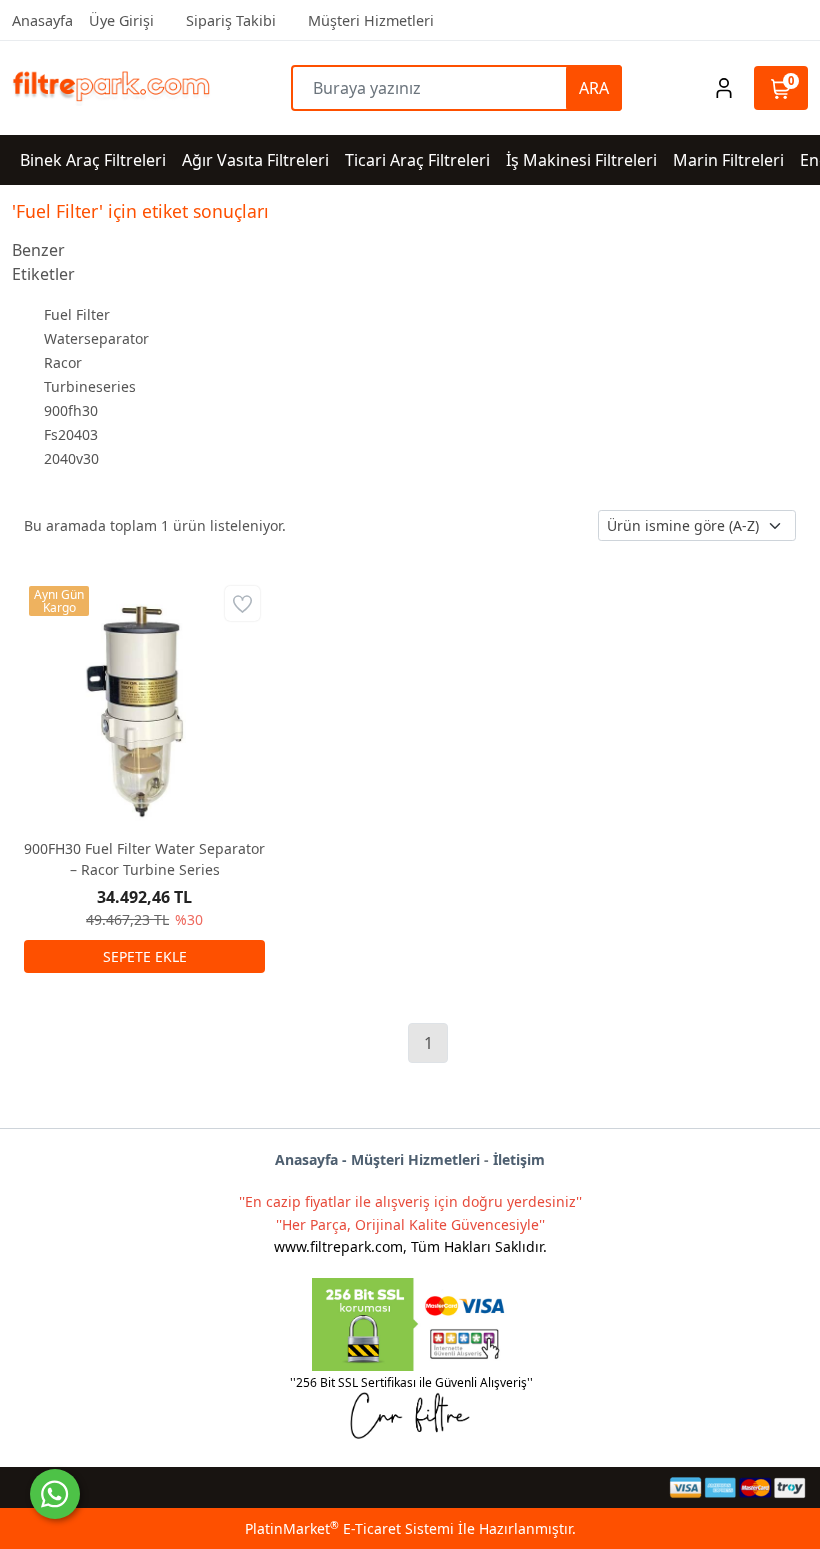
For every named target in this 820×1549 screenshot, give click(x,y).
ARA (594, 88)
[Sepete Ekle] (144, 956)
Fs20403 (71, 434)
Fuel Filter (77, 314)
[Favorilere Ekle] (242, 603)
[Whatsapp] (55, 1494)
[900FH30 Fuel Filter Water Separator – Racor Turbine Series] (144, 701)
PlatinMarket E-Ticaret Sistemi (349, 1528)
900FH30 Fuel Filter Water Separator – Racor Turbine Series (144, 859)
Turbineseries (90, 386)
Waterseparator (96, 338)
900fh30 (71, 410)
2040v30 (71, 458)
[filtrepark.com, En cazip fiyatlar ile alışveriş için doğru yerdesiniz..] (111, 88)
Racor (63, 362)
